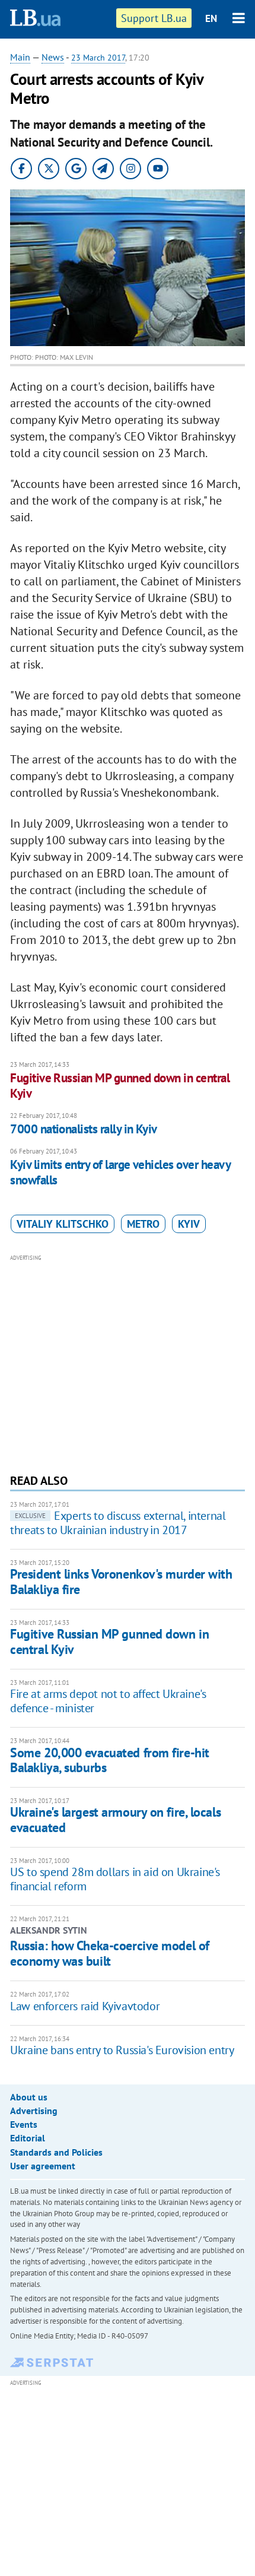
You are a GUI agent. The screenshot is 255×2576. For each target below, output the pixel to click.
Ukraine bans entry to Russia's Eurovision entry (122, 2050)
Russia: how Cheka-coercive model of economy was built (110, 1953)
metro (143, 1224)
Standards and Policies (56, 2152)
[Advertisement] (128, 1363)
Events (24, 2124)
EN (211, 18)
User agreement (43, 2166)
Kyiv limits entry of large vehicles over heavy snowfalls (120, 1172)
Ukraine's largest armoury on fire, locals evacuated (115, 1819)
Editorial (28, 2138)
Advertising (34, 2111)
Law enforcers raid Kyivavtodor (85, 2006)
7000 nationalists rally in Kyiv (84, 1129)
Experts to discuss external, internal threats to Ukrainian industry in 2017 (118, 1523)
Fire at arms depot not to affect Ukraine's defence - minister (108, 1701)
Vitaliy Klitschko (63, 1224)
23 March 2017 (98, 58)
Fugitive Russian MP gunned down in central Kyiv (120, 1086)
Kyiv (189, 1224)
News (53, 57)
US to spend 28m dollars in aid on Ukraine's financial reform (115, 1879)
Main (20, 57)
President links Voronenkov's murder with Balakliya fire (121, 1581)
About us (29, 2097)
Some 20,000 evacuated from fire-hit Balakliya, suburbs (110, 1760)
